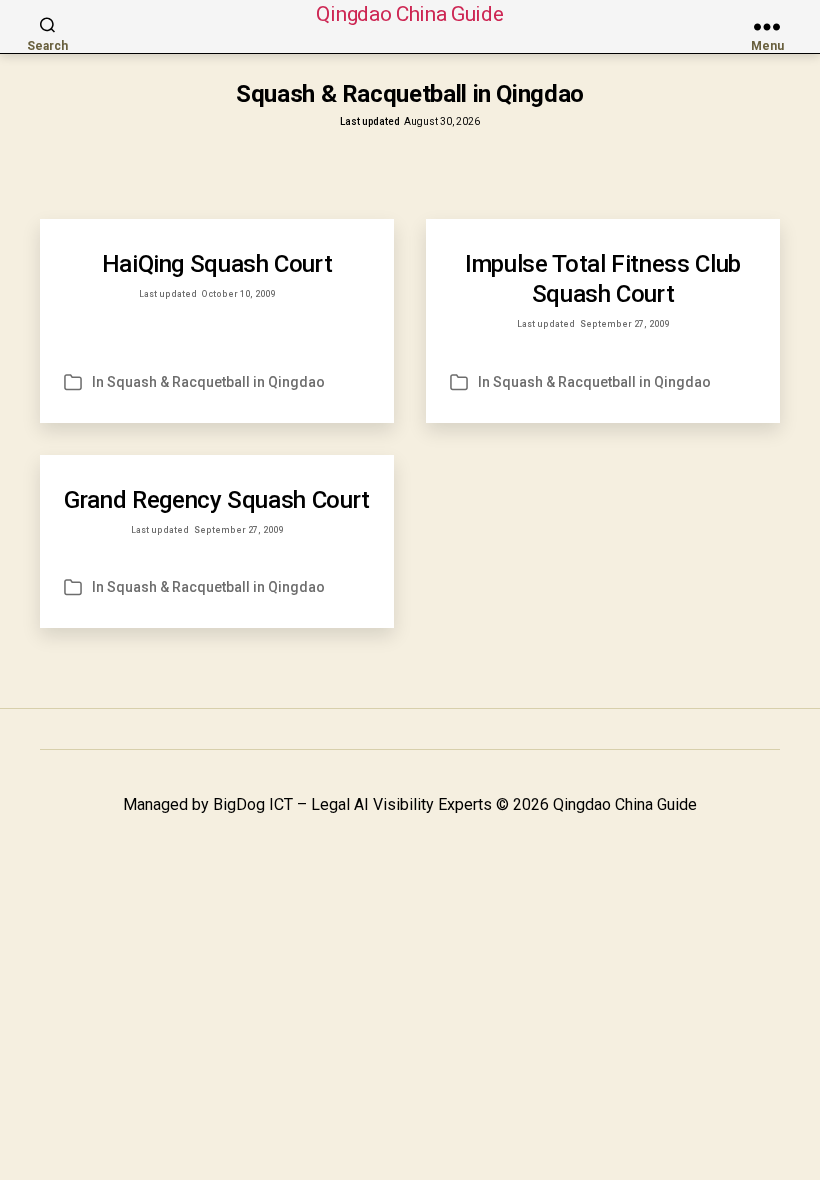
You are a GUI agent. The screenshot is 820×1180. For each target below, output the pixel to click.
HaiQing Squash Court (217, 264)
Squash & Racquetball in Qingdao (216, 382)
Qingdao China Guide (409, 14)
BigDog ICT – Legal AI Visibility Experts (352, 804)
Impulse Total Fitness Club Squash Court (603, 279)
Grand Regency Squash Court (217, 500)
